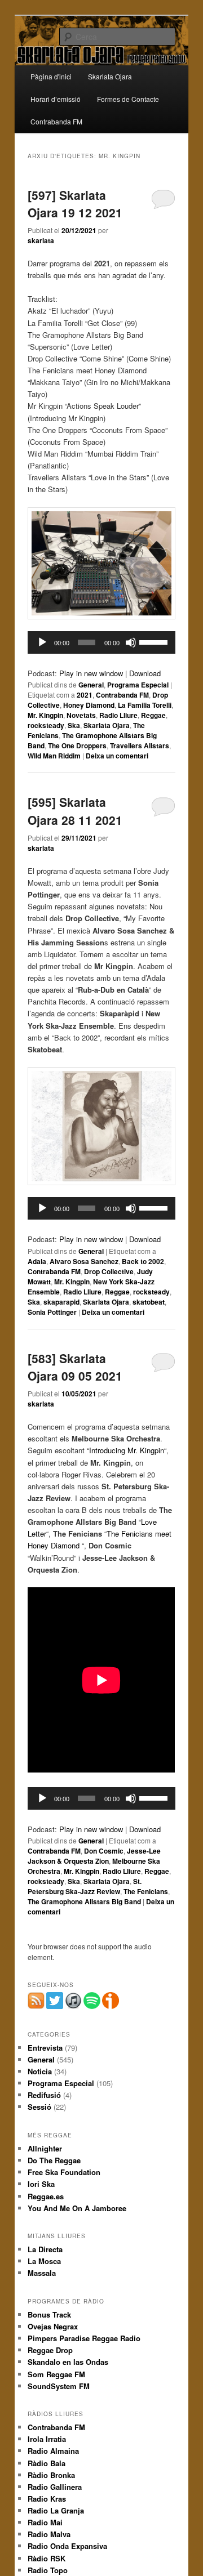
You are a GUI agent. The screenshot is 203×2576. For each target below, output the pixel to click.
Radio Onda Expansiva (67, 2546)
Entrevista (45, 2048)
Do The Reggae (54, 2160)
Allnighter (45, 2148)
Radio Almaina (53, 2451)
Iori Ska (41, 2184)
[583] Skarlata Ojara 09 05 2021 (75, 1367)
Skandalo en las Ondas (68, 2362)
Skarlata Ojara (110, 76)
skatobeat (149, 1302)
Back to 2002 (143, 1261)
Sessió (39, 2107)
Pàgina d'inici (51, 76)
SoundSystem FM (59, 2386)
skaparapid (61, 1302)
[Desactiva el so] (131, 642)
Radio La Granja (56, 2510)
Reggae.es (46, 2196)
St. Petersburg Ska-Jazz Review (85, 1886)
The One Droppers (77, 745)
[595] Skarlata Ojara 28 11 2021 (75, 811)
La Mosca (44, 2261)
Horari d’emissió (56, 99)
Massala (42, 2273)
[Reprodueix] (42, 642)
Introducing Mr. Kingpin (127, 1450)
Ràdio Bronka (51, 2475)
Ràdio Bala (47, 2463)
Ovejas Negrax (53, 2326)
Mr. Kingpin (45, 715)
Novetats (81, 715)
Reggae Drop (50, 2350)
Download (145, 673)
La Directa (45, 2249)
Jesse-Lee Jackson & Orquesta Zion (94, 1856)
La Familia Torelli (145, 705)
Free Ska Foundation (64, 2172)
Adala (37, 1261)
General (91, 685)
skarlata (41, 240)
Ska (74, 725)
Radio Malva (49, 2534)
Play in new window (91, 673)
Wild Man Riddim (54, 756)
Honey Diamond (89, 705)
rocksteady (46, 725)
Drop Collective (109, 1271)
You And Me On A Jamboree (77, 2208)
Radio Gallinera (55, 2487)
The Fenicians (146, 1891)
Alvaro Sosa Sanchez (84, 1261)
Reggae (153, 715)
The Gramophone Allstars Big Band (84, 1901)
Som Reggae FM (56, 2374)
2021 (85, 695)
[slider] (155, 641)
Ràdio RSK (47, 2558)
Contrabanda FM (56, 121)
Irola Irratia (47, 2439)
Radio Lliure (118, 715)
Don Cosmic (104, 1851)
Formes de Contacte (128, 99)
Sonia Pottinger (52, 1312)
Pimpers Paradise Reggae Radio (84, 2338)
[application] (101, 642)
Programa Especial (138, 685)
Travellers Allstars (140, 745)
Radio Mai (45, 2522)
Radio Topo (48, 2570)
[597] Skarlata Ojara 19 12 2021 (75, 204)
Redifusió (44, 2095)
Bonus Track (49, 2314)
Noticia (40, 2071)
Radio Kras (47, 2499)
